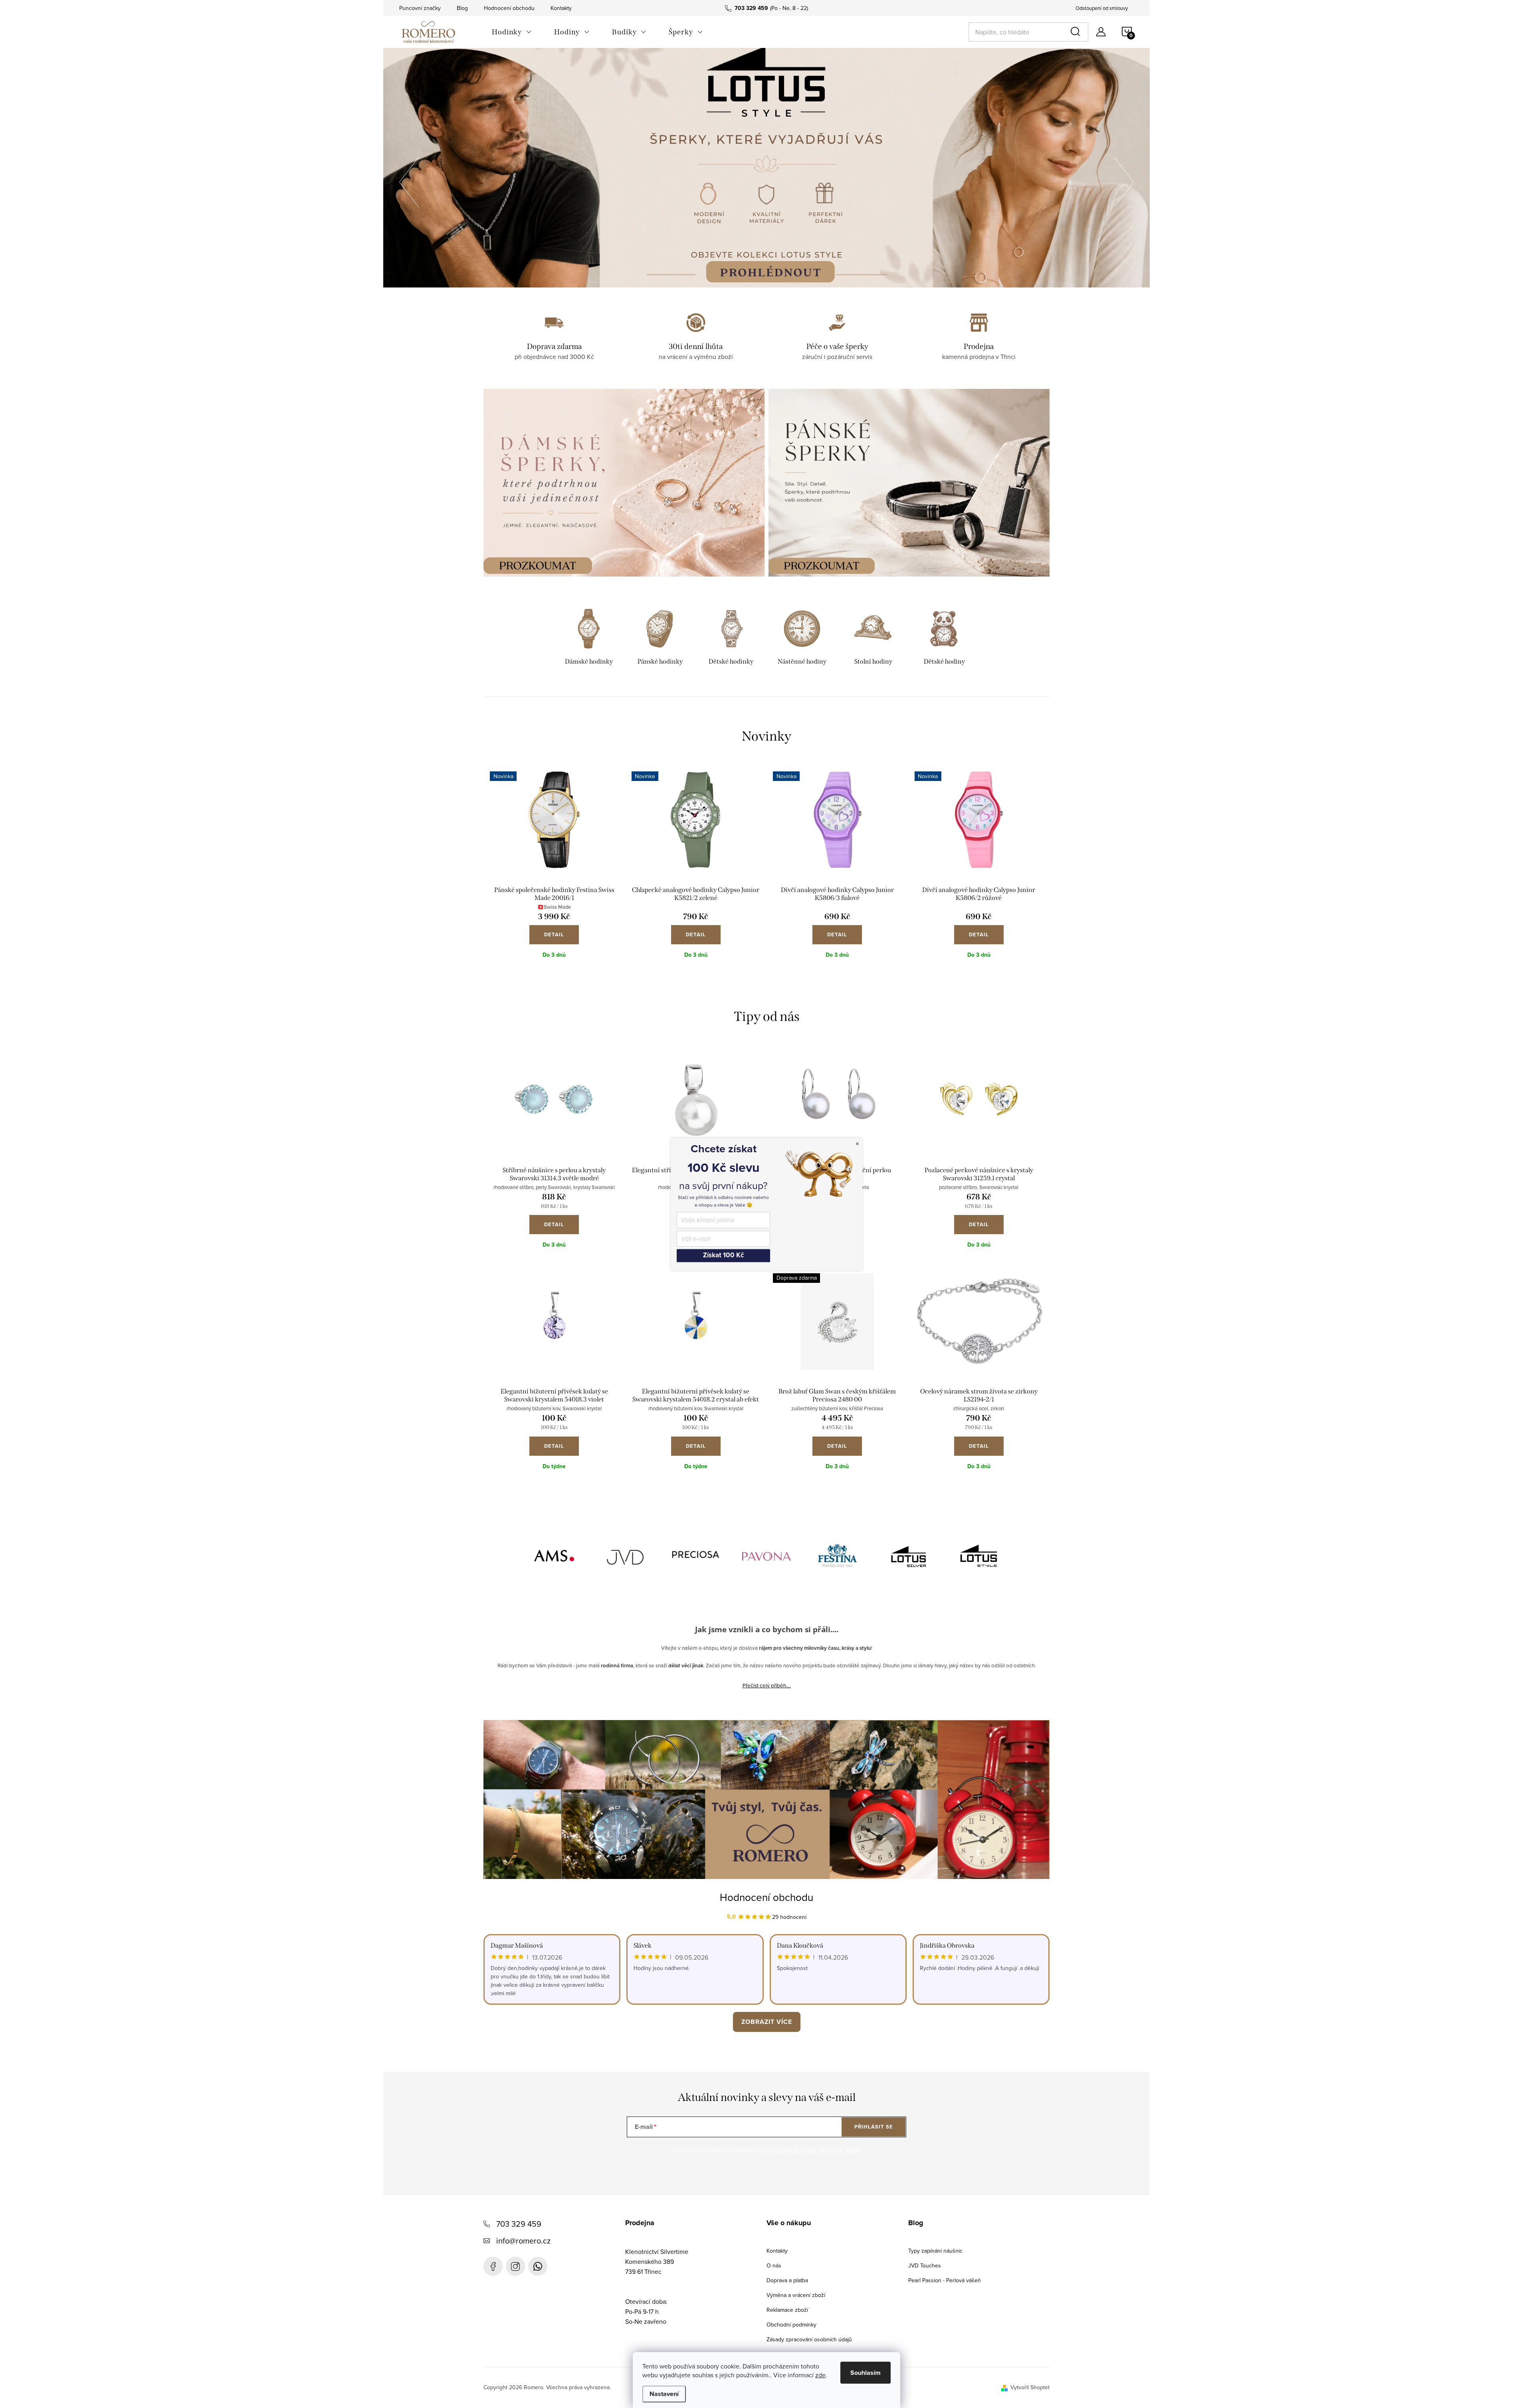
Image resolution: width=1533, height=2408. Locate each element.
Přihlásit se (874, 2127)
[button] (409, 180)
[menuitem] (512, 32)
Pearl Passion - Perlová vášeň (945, 2280)
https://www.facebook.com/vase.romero (493, 2266)
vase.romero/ (515, 2266)
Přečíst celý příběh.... (767, 1685)
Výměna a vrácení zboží (796, 2295)
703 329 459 (519, 2224)
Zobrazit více (767, 2022)
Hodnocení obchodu (509, 8)
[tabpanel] (589, 638)
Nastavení (664, 2394)
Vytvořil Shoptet (1030, 2387)
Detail (554, 934)
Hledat (1077, 32)
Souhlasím (866, 2373)
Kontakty (561, 8)
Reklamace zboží (787, 2310)
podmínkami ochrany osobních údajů (809, 2150)
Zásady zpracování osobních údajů (809, 2339)
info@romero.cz (523, 2241)
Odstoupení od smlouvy (1102, 8)
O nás (774, 2265)
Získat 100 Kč (723, 1256)
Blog (462, 8)
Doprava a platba (787, 2280)
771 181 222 (538, 2266)
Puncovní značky (420, 8)
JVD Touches (925, 2265)
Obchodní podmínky (791, 2325)
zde (820, 2375)
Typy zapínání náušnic (935, 2251)
